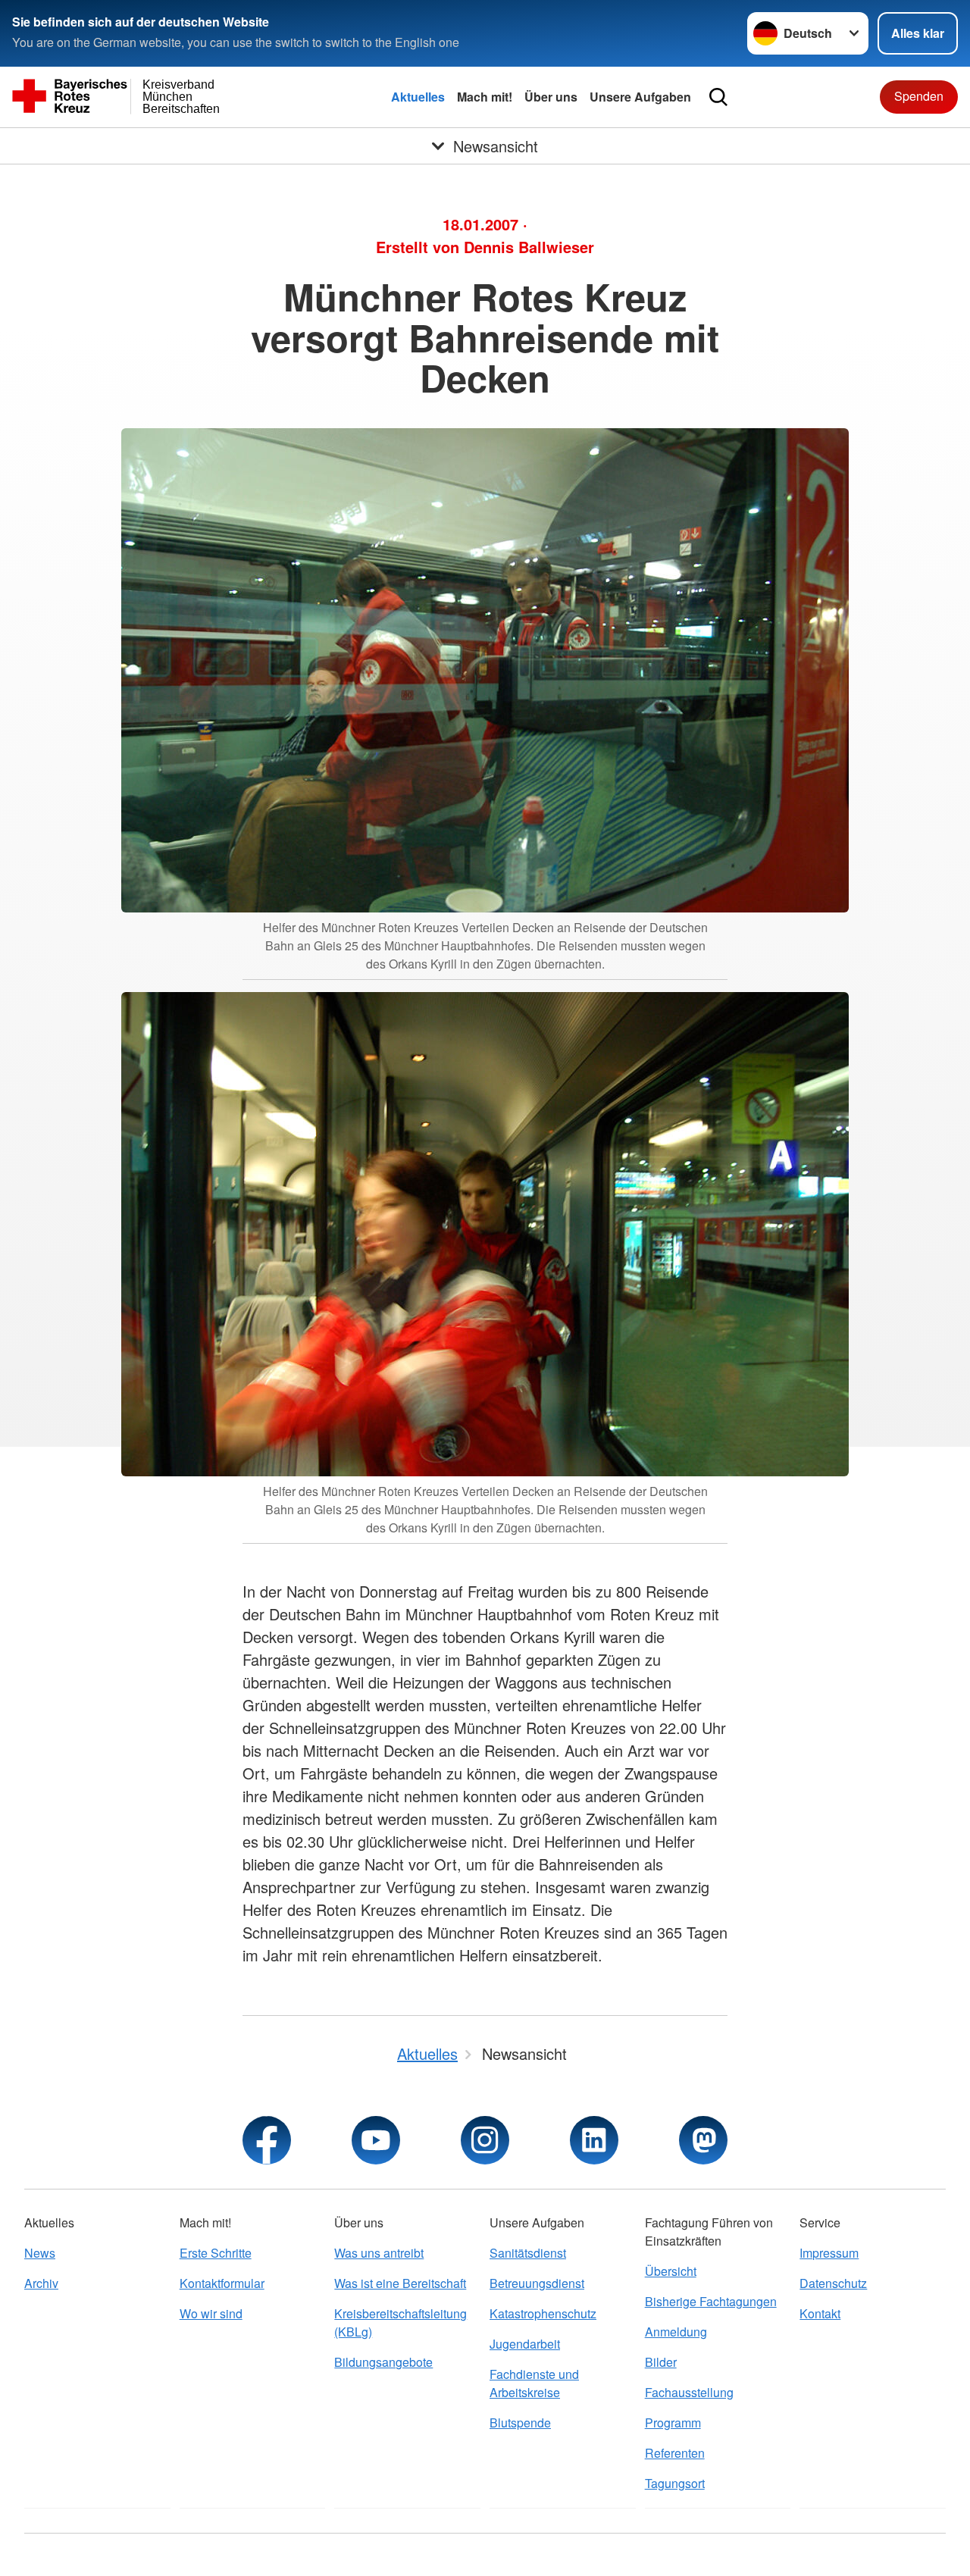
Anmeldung (676, 2332)
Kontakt (820, 2313)
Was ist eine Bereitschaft (400, 2283)
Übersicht (671, 2271)
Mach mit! (485, 97)
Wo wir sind (211, 2313)
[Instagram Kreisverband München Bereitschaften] (485, 2140)
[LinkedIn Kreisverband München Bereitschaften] (594, 2140)
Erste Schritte (216, 2253)
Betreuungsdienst (537, 2283)
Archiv (41, 2283)
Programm (673, 2423)
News (40, 2253)
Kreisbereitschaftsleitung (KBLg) (401, 2322)
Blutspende (520, 2423)
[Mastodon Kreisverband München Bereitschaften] (703, 2140)
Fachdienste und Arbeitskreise (534, 2383)
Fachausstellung (689, 2392)
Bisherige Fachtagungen (711, 2301)
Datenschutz (833, 2283)
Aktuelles (418, 97)
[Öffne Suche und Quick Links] (718, 97)
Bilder (661, 2362)
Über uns (551, 97)
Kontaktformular (222, 2283)
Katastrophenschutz (543, 2313)
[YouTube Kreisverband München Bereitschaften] (376, 2140)
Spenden (919, 96)
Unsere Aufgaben (640, 97)
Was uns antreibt (379, 2253)
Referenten (675, 2453)
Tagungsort (675, 2483)
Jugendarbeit (525, 2344)
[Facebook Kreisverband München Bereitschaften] (267, 2140)
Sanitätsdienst (528, 2253)
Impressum (829, 2253)
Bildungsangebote (383, 2362)
